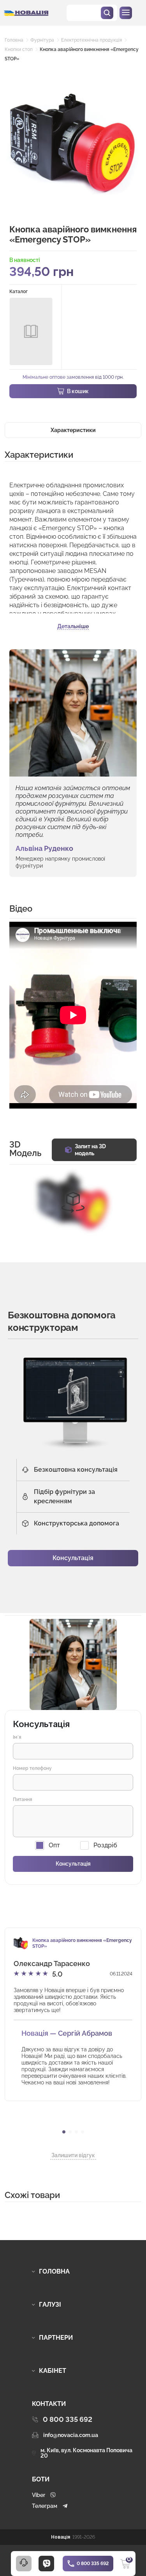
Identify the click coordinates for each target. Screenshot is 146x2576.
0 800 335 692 (93, 2564)
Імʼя (17, 1737)
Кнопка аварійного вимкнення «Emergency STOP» (82, 1943)
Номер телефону (32, 1768)
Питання (23, 1799)
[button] (64, 2132)
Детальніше (73, 626)
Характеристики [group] (73, 430)
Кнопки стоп (19, 49)
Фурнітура (42, 40)
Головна (14, 40)
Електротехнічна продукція (91, 40)
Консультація (73, 1558)
